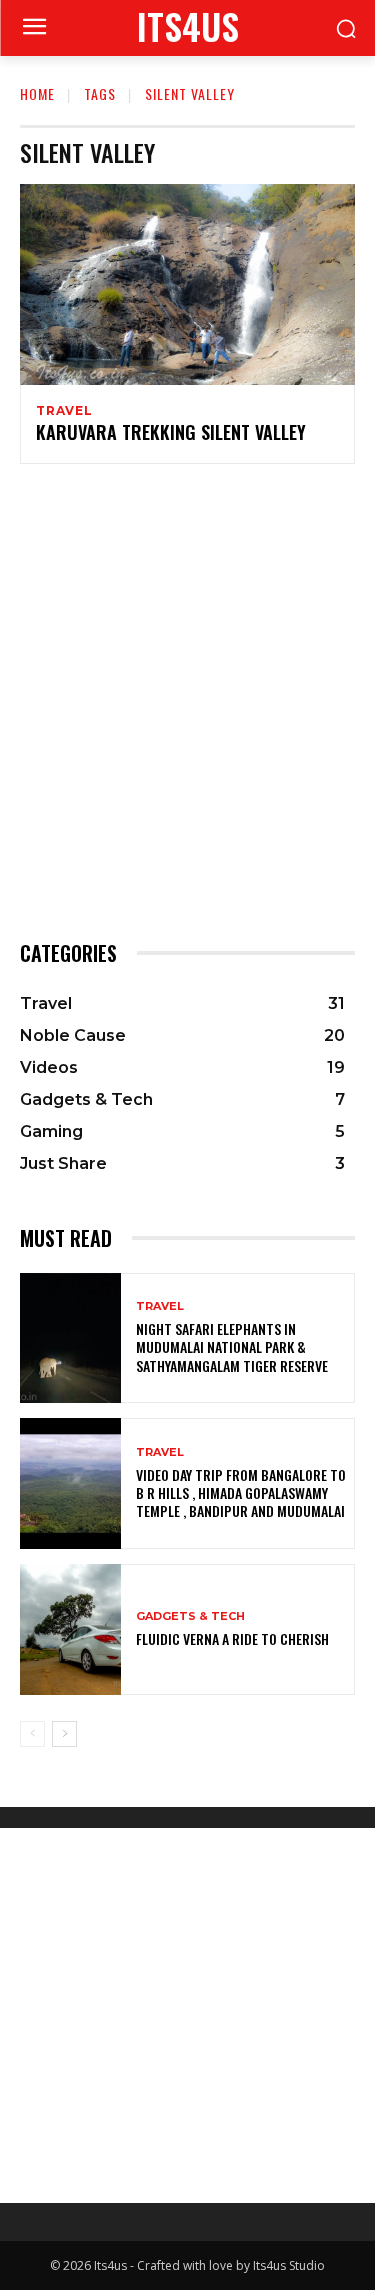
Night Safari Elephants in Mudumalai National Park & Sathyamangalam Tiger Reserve (232, 1346)
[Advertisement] (187, 699)
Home (37, 93)
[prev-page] (32, 1734)
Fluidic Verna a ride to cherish (232, 1638)
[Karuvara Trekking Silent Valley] (187, 284)
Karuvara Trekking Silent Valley (171, 432)
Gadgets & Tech (190, 1616)
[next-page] (64, 1734)
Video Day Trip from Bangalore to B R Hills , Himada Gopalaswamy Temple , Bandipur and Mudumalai (241, 1492)
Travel (64, 411)
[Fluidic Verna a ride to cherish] (70, 1629)
